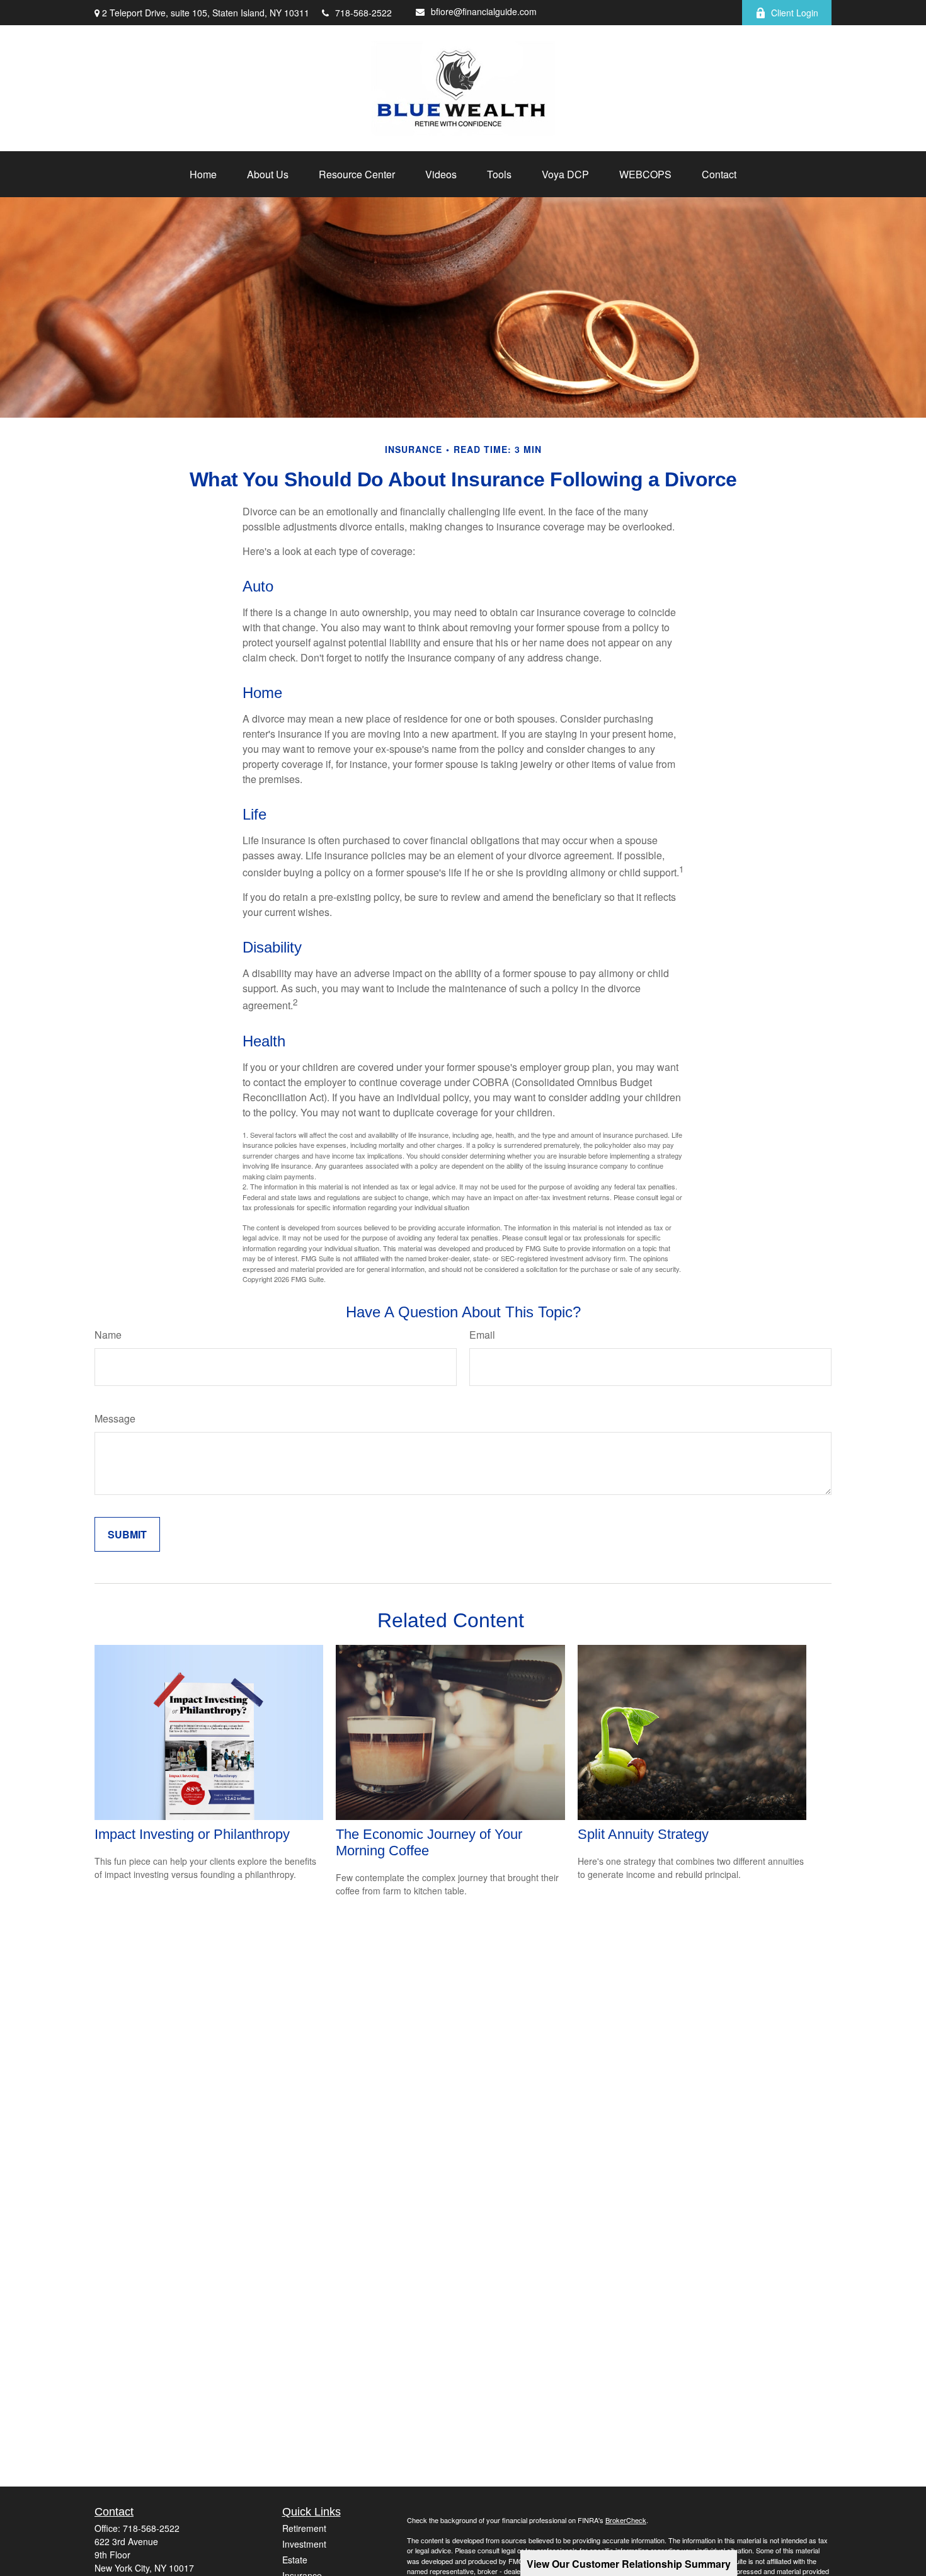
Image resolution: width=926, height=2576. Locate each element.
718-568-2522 (363, 13)
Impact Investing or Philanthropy (192, 1834)
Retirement (304, 2528)
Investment (304, 2544)
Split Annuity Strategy (643, 1834)
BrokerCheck (626, 2520)
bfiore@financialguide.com (484, 11)
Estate (295, 2560)
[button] (203, 174)
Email (482, 1335)
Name (108, 1335)
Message (115, 1418)
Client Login (795, 13)
